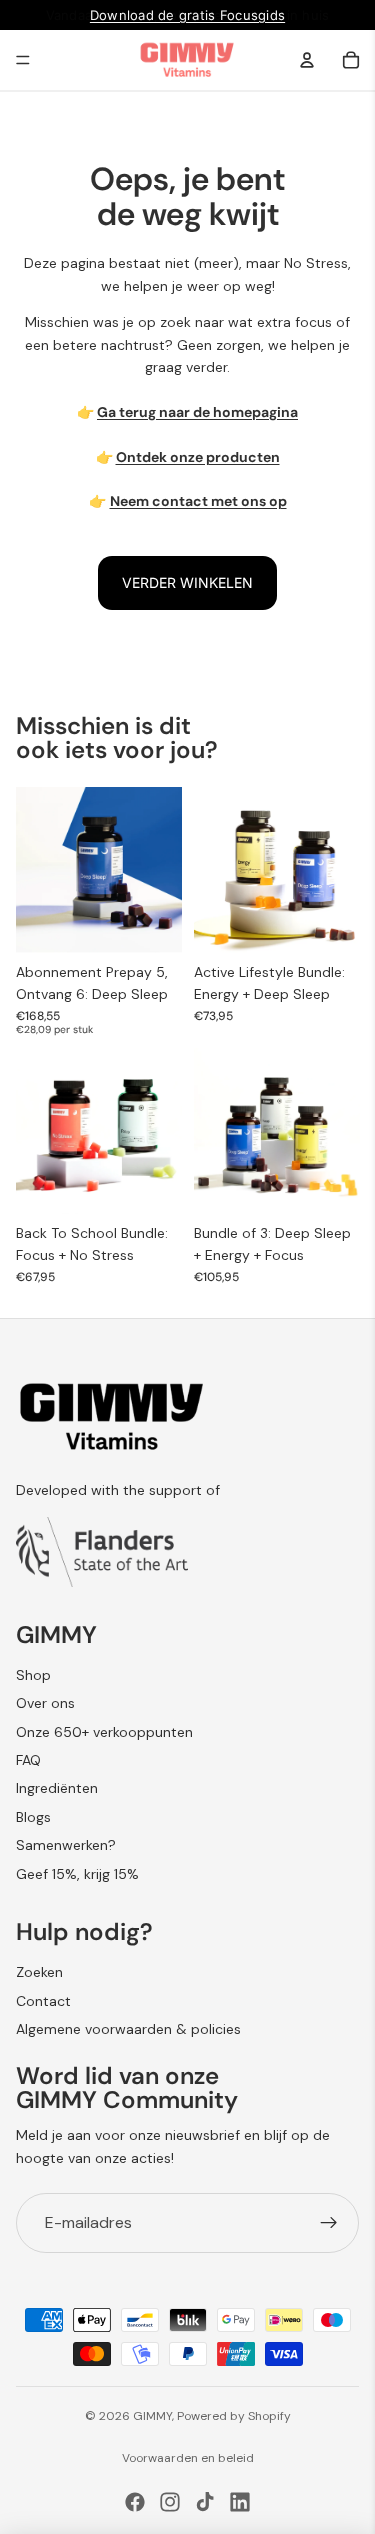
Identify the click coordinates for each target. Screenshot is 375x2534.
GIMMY (152, 2416)
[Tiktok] (205, 2502)
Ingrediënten (57, 1788)
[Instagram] (170, 2502)
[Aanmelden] (329, 2223)
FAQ (28, 1760)
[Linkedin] (240, 2502)
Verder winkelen (187, 582)
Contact (43, 2001)
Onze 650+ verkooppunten (104, 1732)
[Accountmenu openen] (307, 60)
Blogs (33, 1817)
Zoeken (39, 1972)
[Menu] (23, 60)
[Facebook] (135, 2502)
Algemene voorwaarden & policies (128, 2029)
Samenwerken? (66, 1845)
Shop (33, 1675)
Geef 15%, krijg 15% (77, 1874)
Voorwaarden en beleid (188, 2458)
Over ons (45, 1703)
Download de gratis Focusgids (187, 15)
